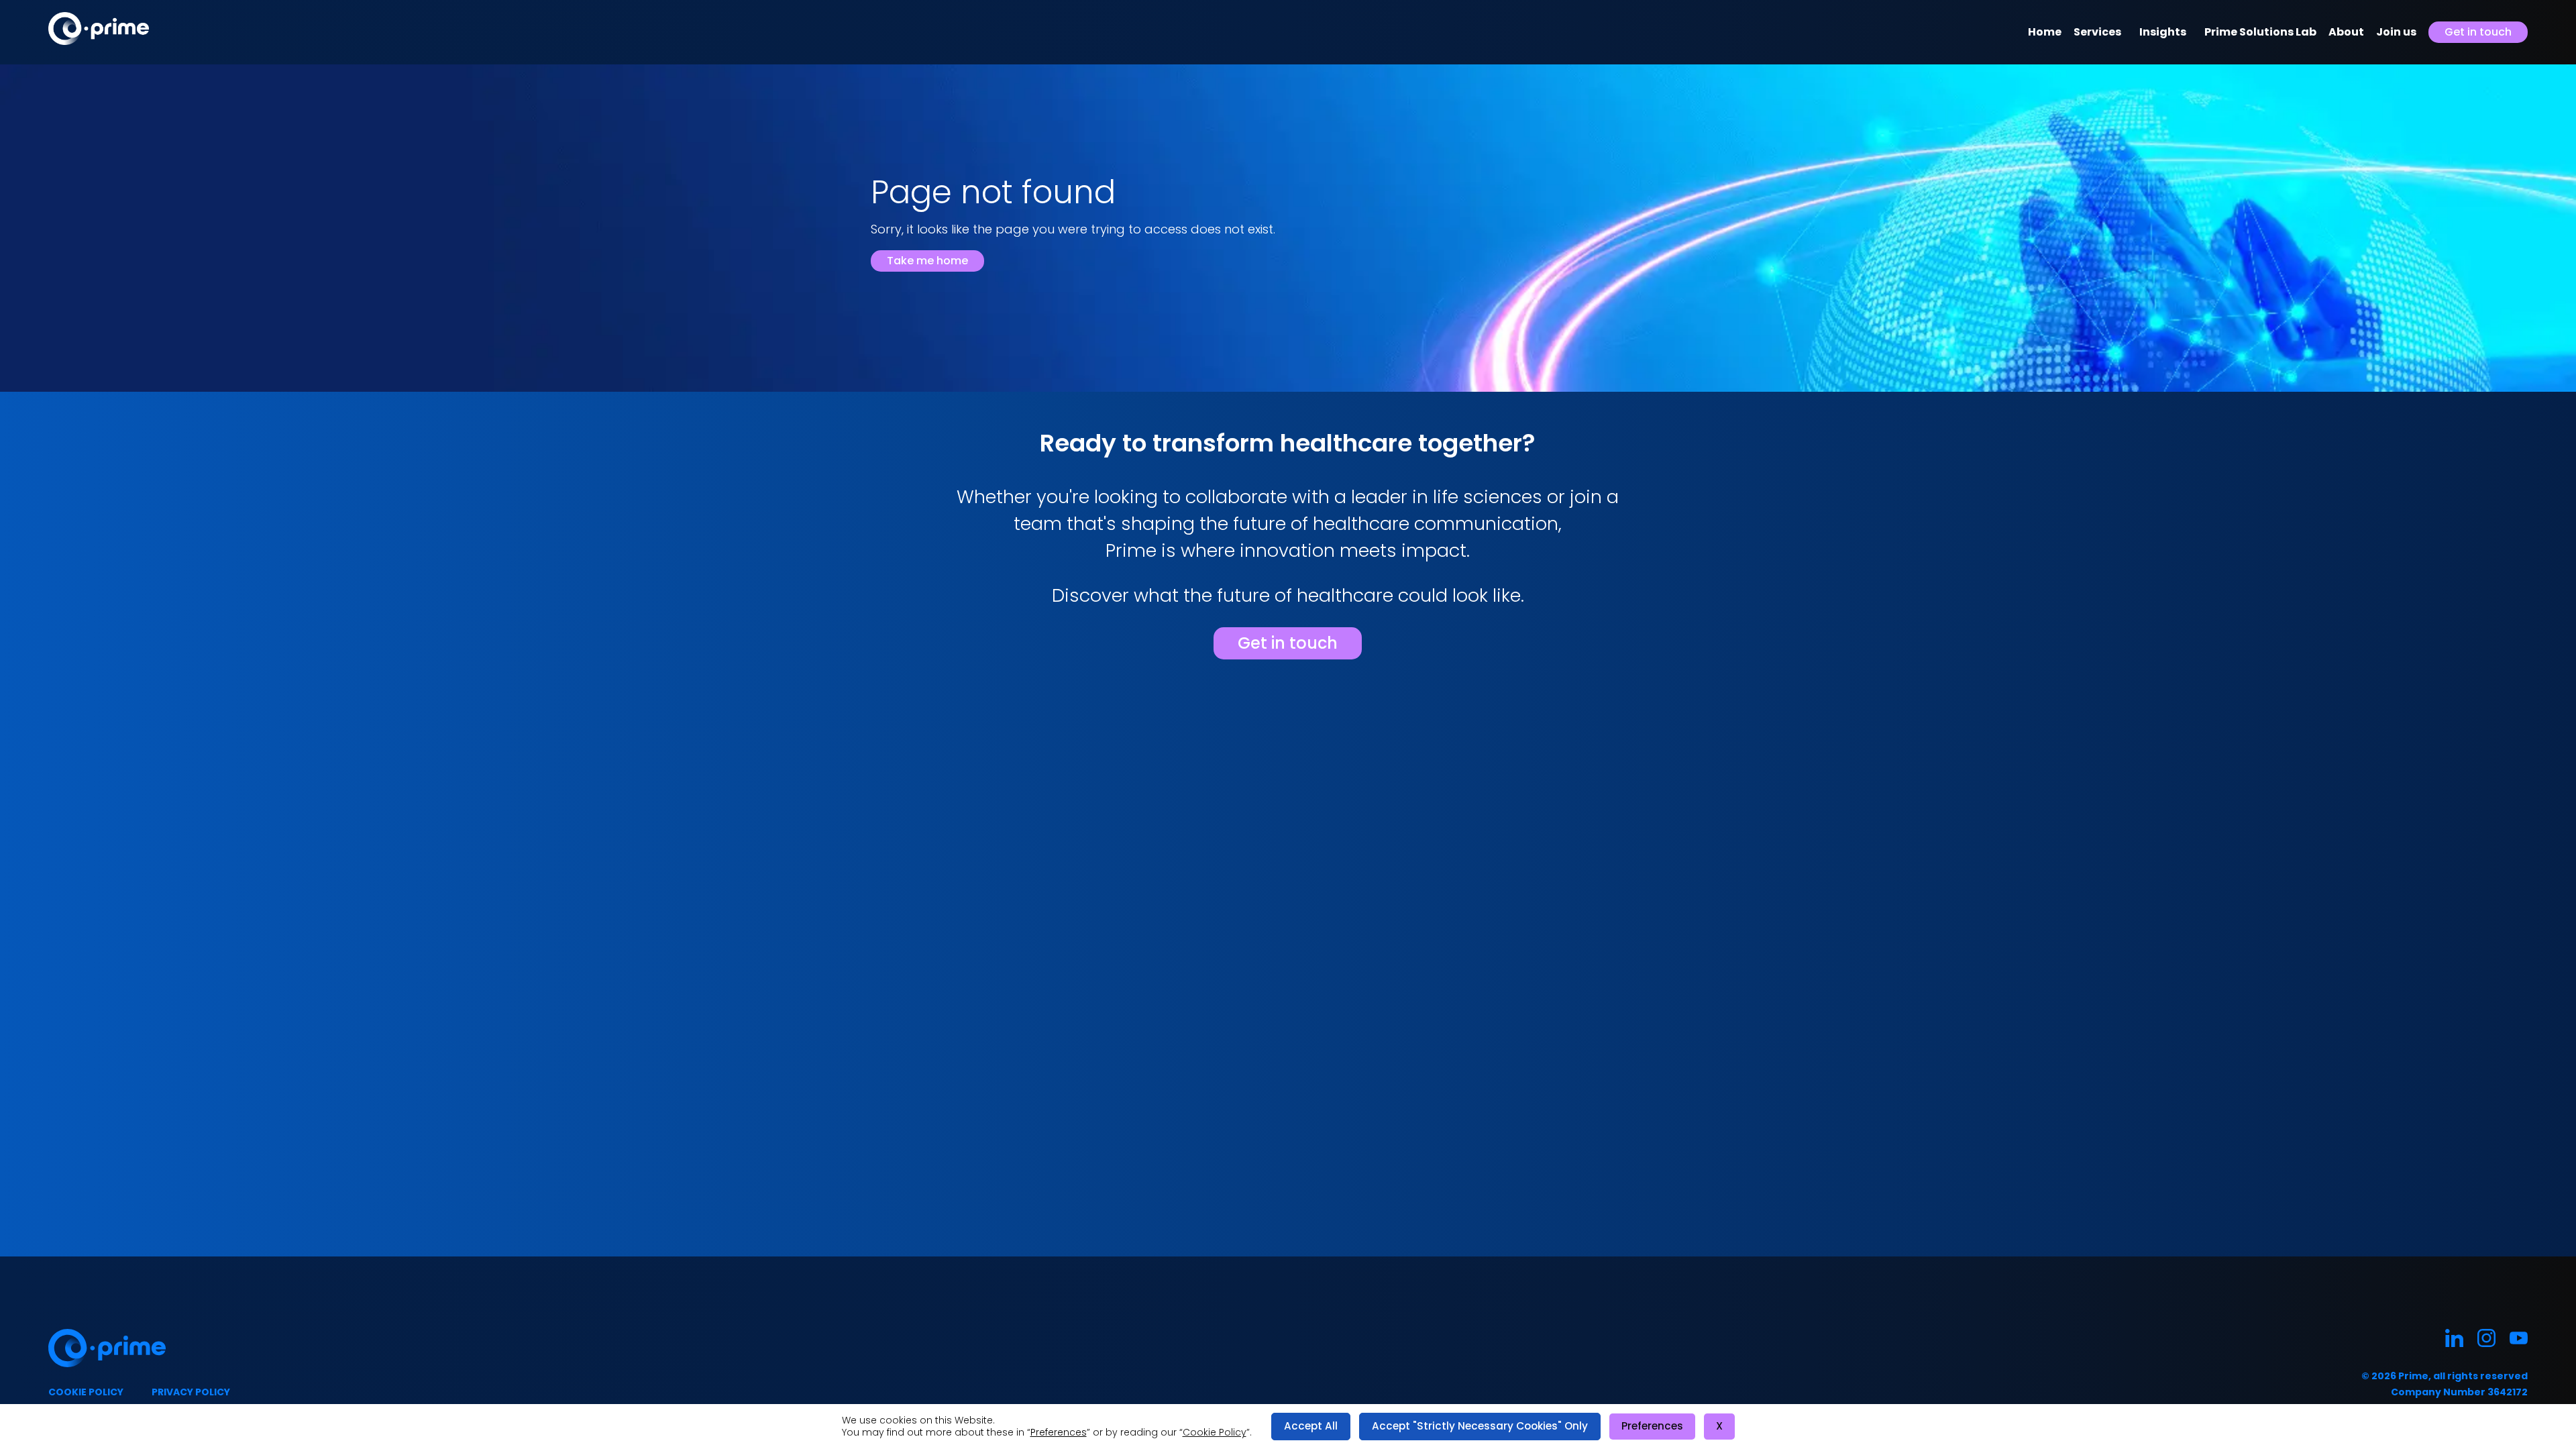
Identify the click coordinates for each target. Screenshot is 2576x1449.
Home (2045, 32)
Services (2097, 32)
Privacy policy (191, 1392)
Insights (2163, 32)
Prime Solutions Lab (2260, 32)
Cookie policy (86, 1392)
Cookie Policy (1215, 1432)
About (2346, 32)
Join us (2396, 32)
